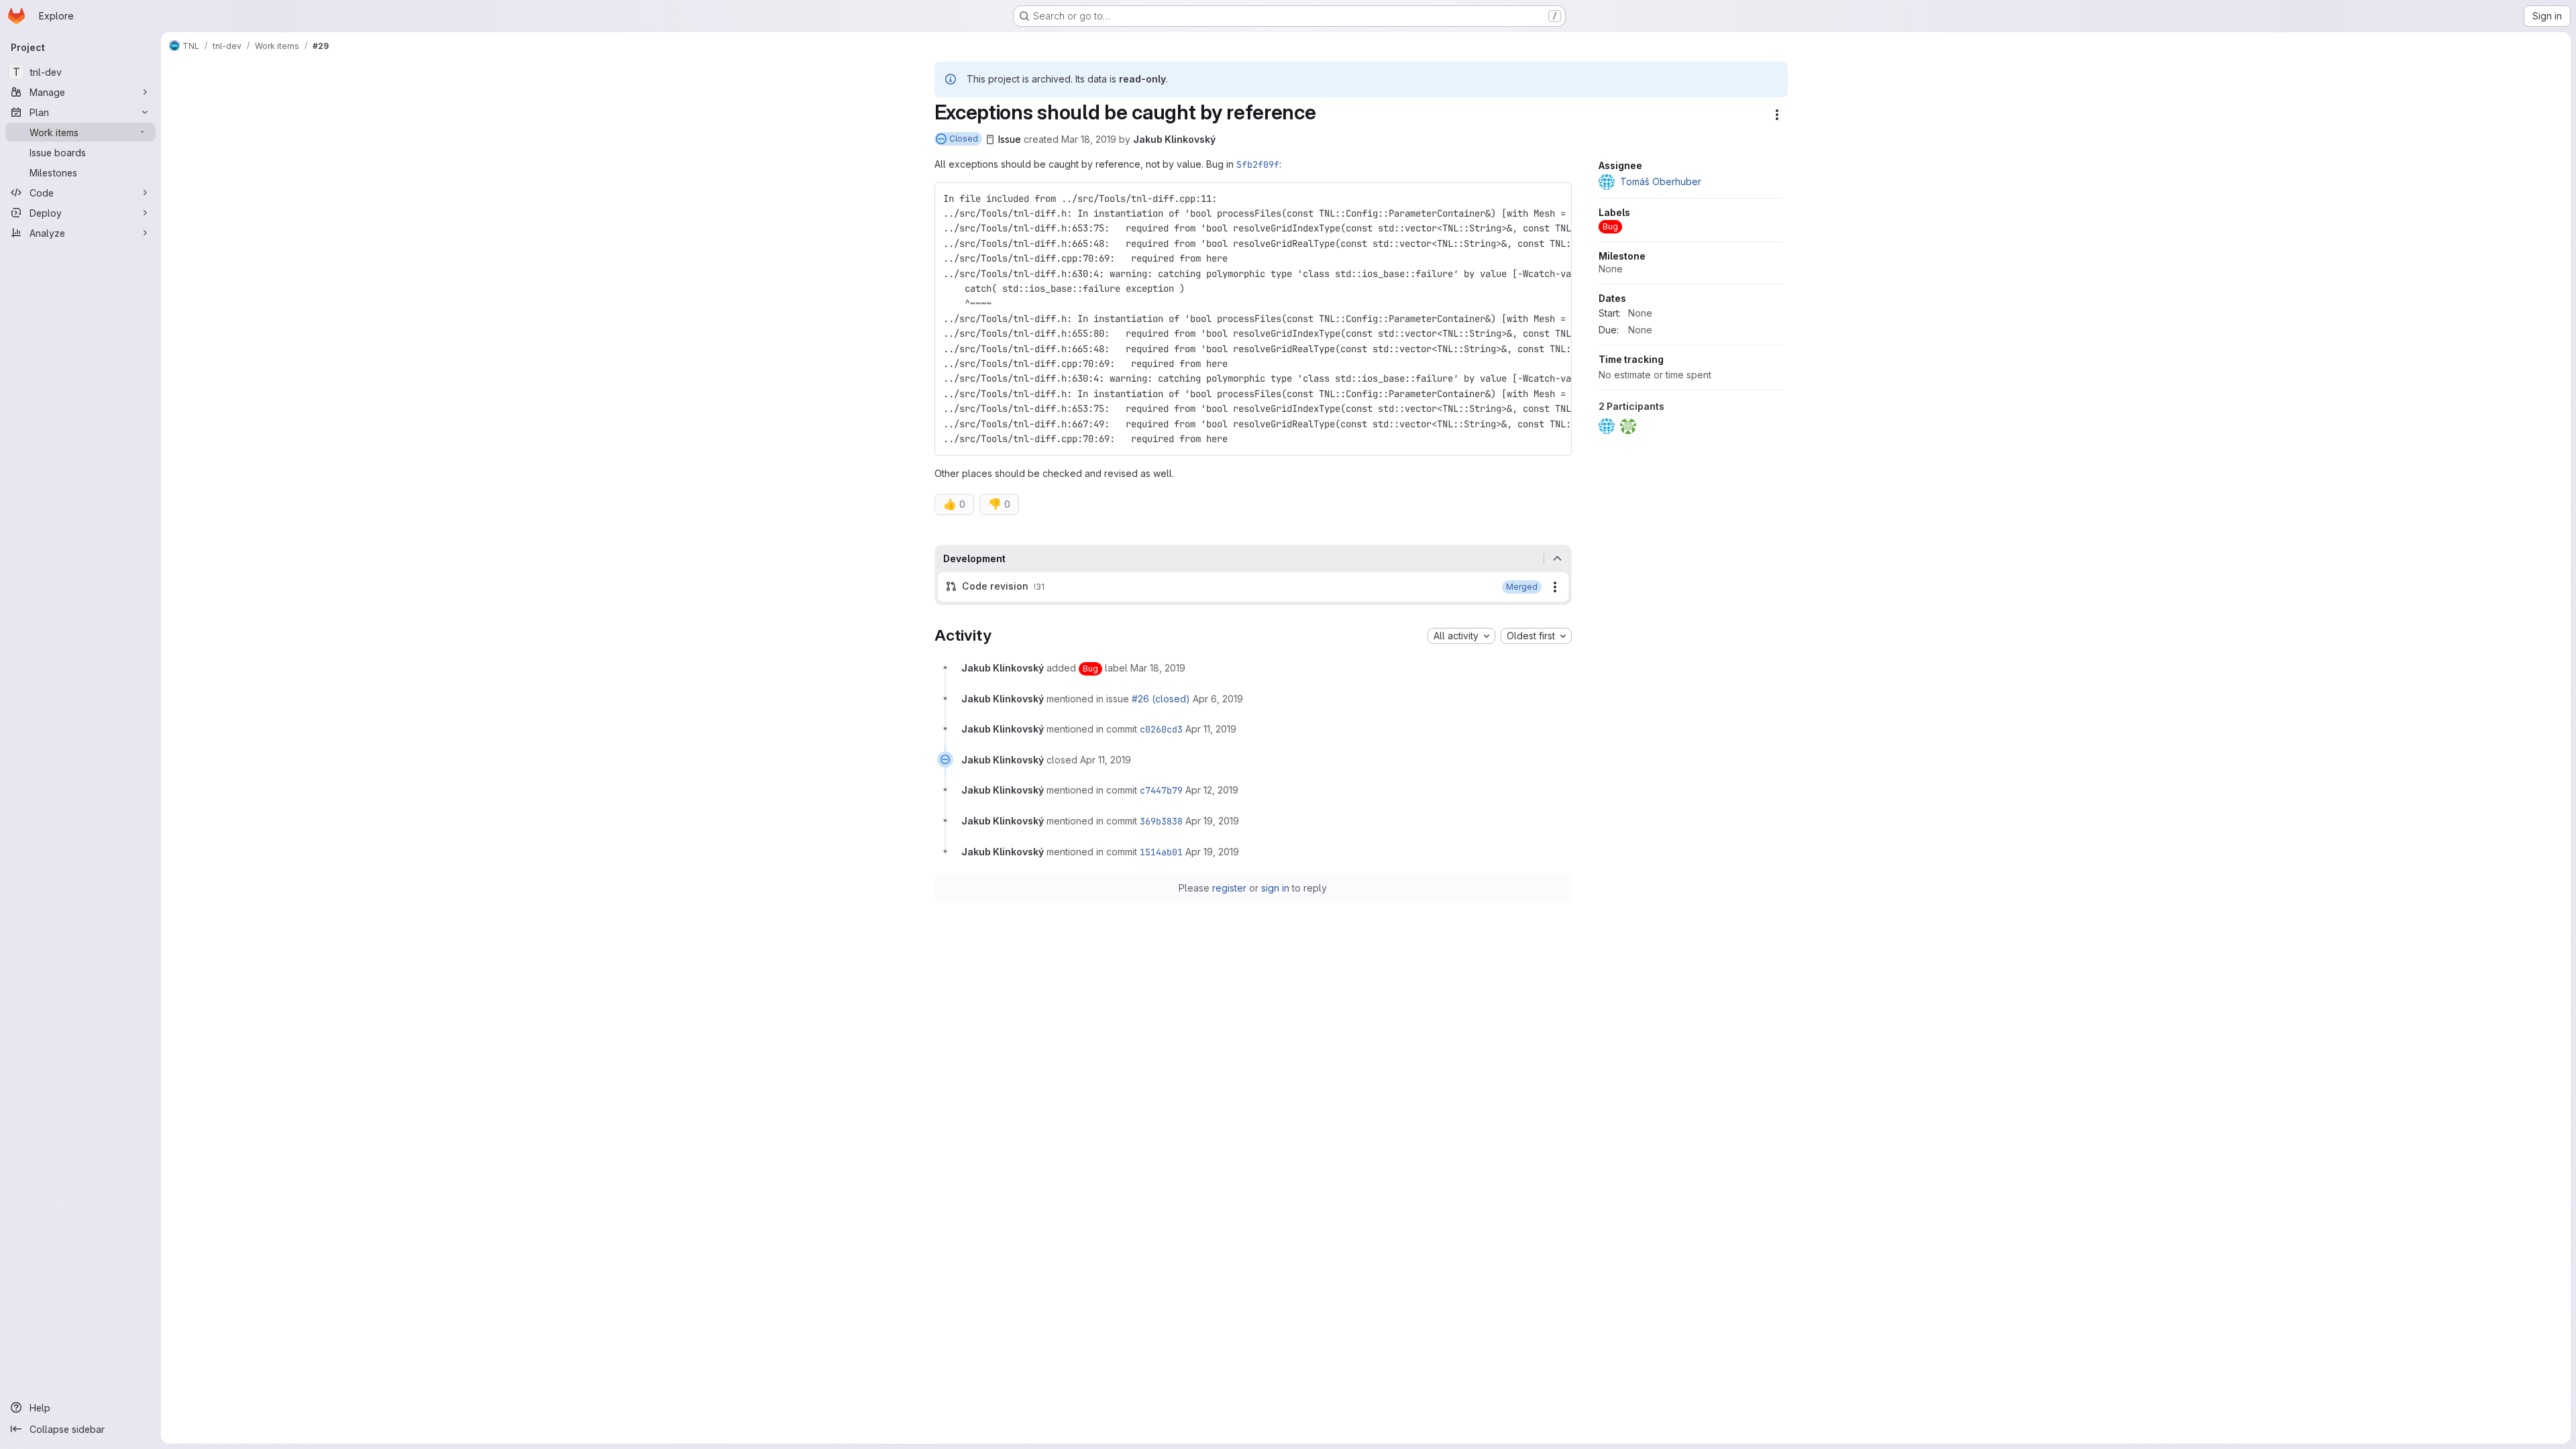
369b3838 (1161, 821)
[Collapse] (1558, 559)
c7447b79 (1161, 790)
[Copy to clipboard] (1556, 199)
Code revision (995, 586)
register (1229, 888)
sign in (1275, 888)
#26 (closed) (1161, 699)
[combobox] (1461, 636)
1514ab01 (1161, 852)
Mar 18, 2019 (1089, 139)
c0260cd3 (1161, 729)
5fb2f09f (1258, 164)
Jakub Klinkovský (1174, 139)
